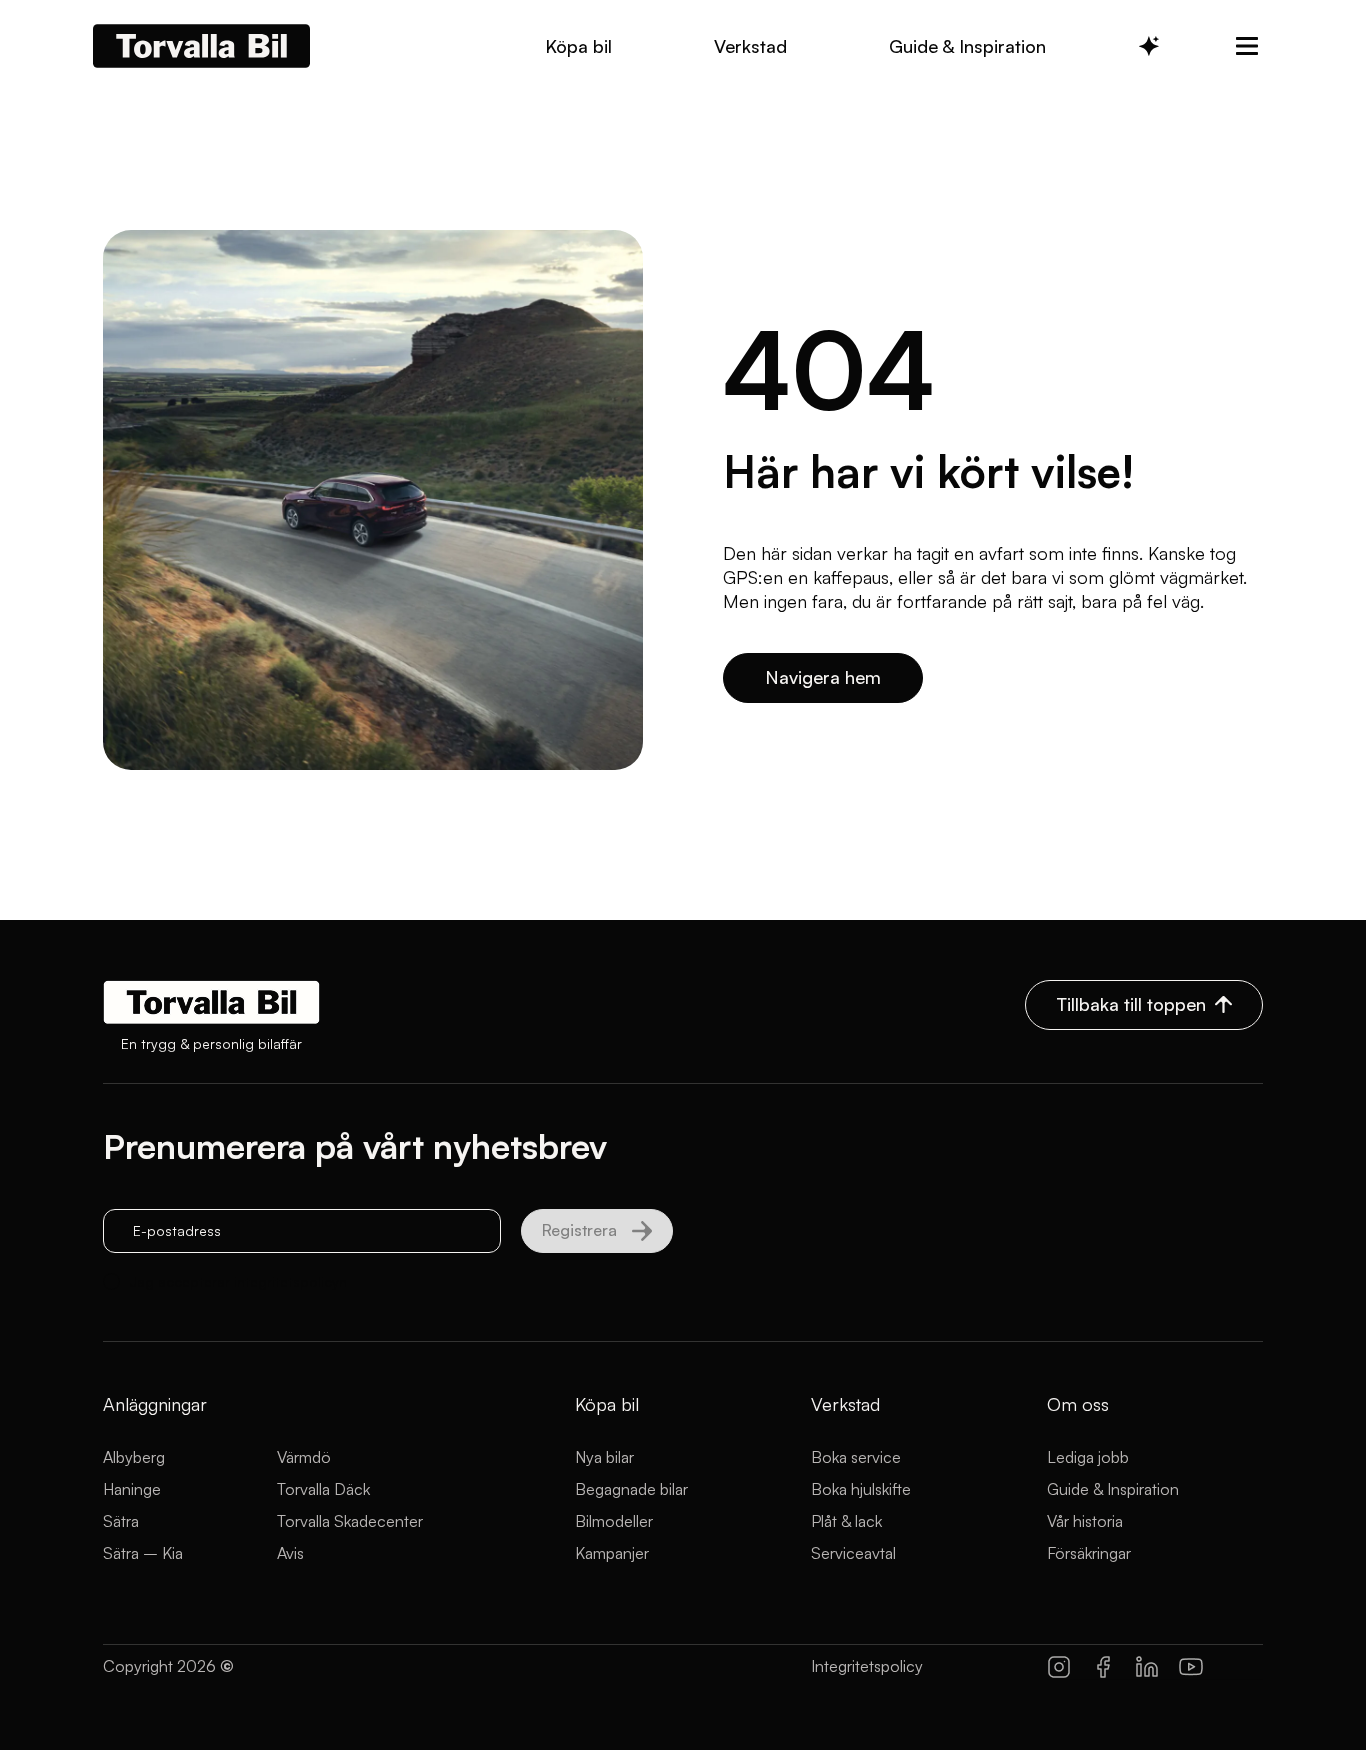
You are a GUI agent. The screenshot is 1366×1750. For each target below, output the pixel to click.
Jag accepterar (238, 1281)
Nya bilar (604, 1457)
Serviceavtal (853, 1553)
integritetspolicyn (290, 1281)
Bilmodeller (614, 1521)
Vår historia (1085, 1521)
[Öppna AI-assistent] (1149, 46)
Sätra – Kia (143, 1553)
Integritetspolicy (867, 1666)
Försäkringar (1089, 1553)
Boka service (856, 1457)
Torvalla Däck (323, 1489)
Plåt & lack (846, 1521)
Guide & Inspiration (1113, 1489)
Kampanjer (612, 1553)
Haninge (132, 1489)
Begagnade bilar (631, 1489)
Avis (290, 1553)
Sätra (121, 1521)
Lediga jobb (1088, 1457)
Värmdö (304, 1457)
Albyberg (134, 1457)
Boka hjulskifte (861, 1489)
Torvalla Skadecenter (350, 1521)
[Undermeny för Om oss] (1247, 46)
